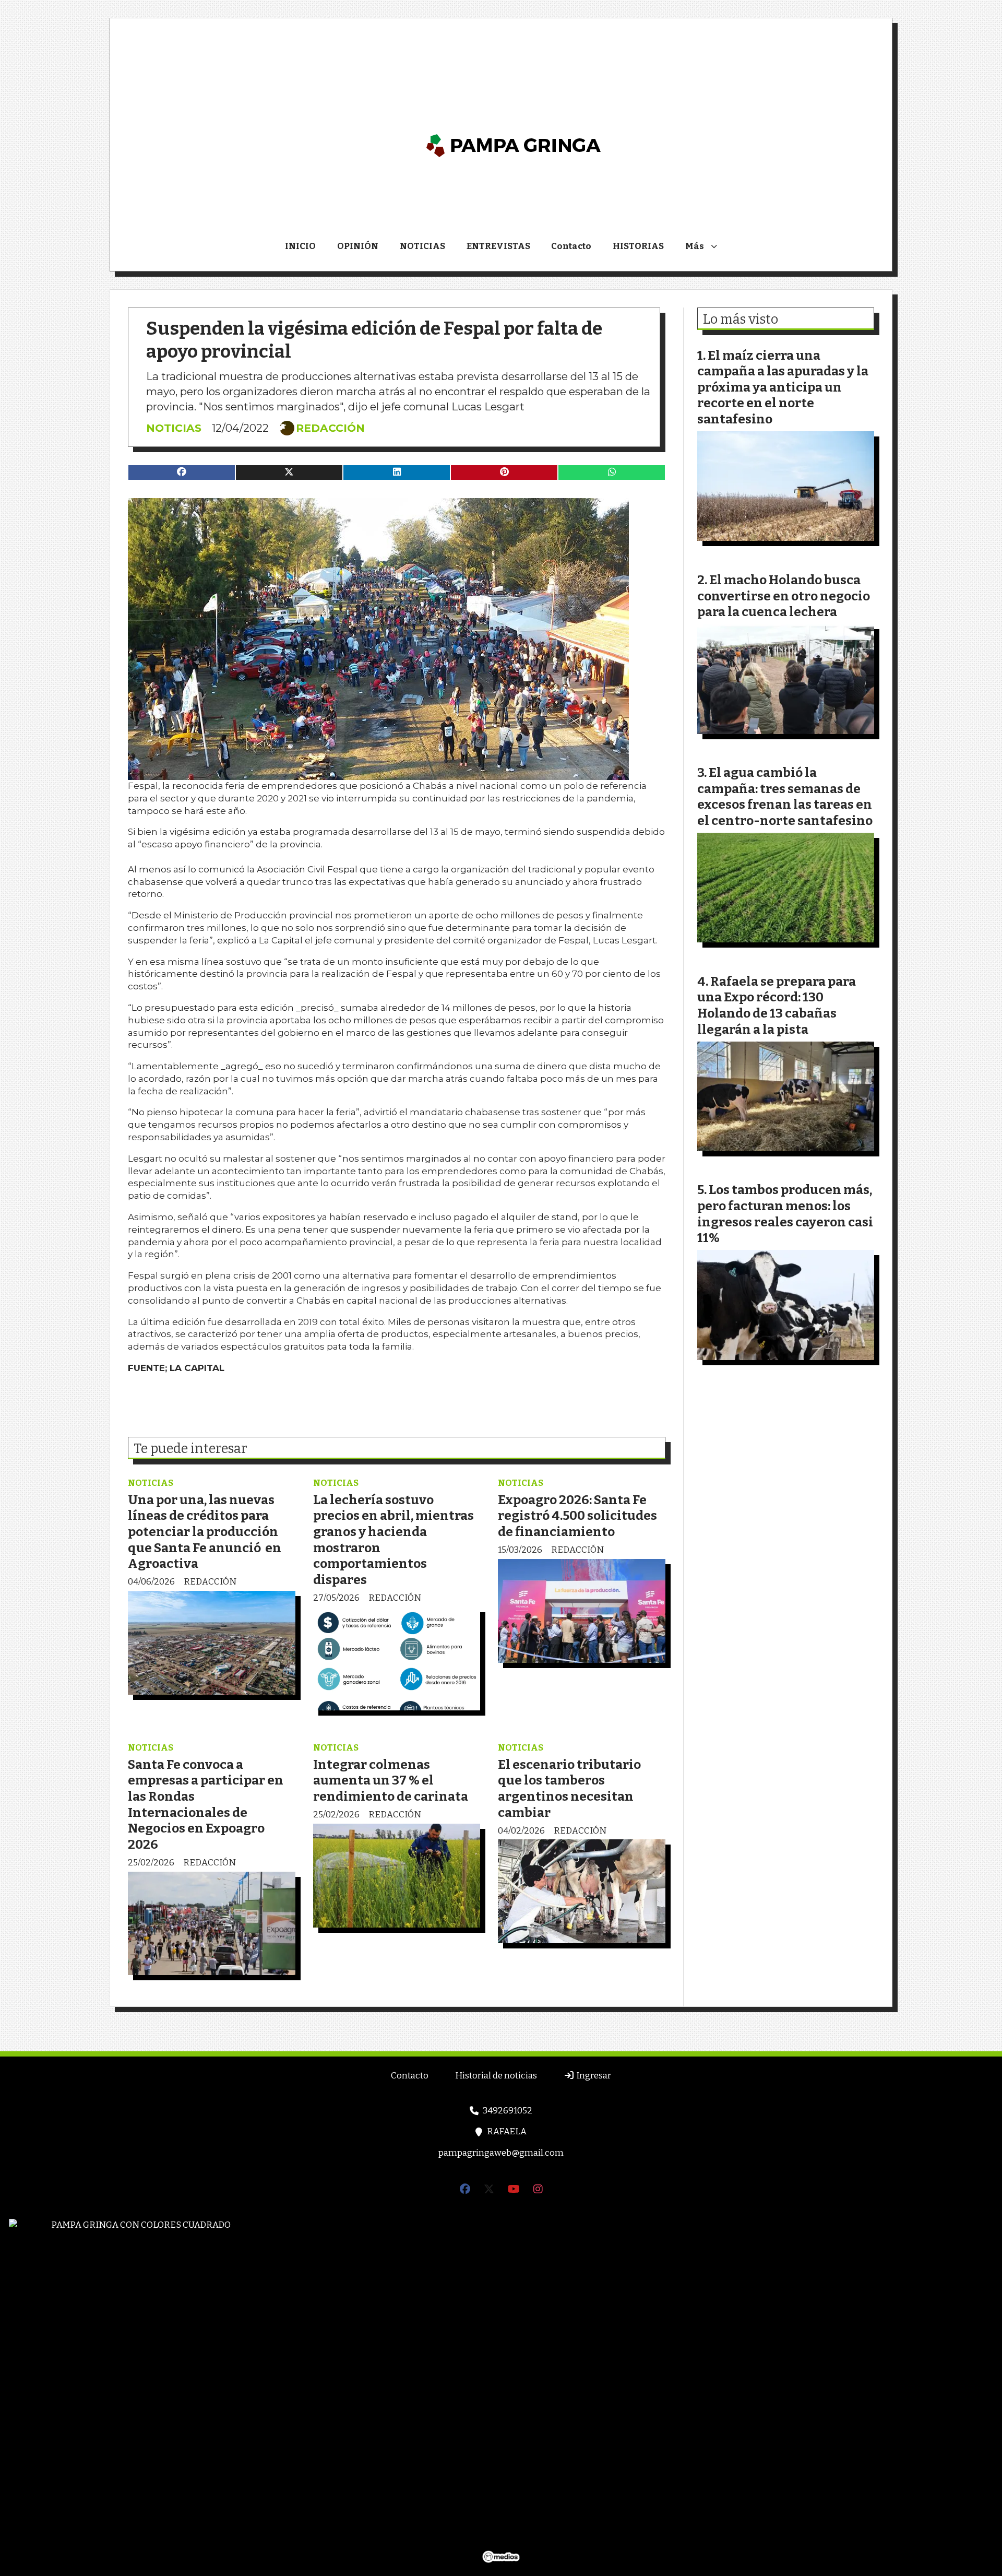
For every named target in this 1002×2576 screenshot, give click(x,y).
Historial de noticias (496, 2076)
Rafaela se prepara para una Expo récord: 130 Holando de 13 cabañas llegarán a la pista (777, 1005)
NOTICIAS (422, 246)
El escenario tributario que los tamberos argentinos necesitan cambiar (569, 1788)
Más (695, 246)
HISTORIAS (638, 246)
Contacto (571, 246)
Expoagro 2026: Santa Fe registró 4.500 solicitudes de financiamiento (577, 1516)
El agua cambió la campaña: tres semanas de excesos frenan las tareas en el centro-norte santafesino (785, 796)
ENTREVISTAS (498, 246)
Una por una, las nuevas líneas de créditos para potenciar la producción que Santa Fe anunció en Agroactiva (205, 1532)
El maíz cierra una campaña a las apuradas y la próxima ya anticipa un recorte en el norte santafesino (783, 387)
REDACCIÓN (330, 428)
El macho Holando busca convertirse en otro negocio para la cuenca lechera (784, 596)
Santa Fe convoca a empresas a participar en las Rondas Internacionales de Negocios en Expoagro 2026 (206, 1804)
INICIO (300, 246)
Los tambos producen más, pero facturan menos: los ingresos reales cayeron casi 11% (785, 1214)
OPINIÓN (358, 246)
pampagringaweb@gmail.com (501, 2153)
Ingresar (593, 2076)
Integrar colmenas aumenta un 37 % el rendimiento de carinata (391, 1780)
